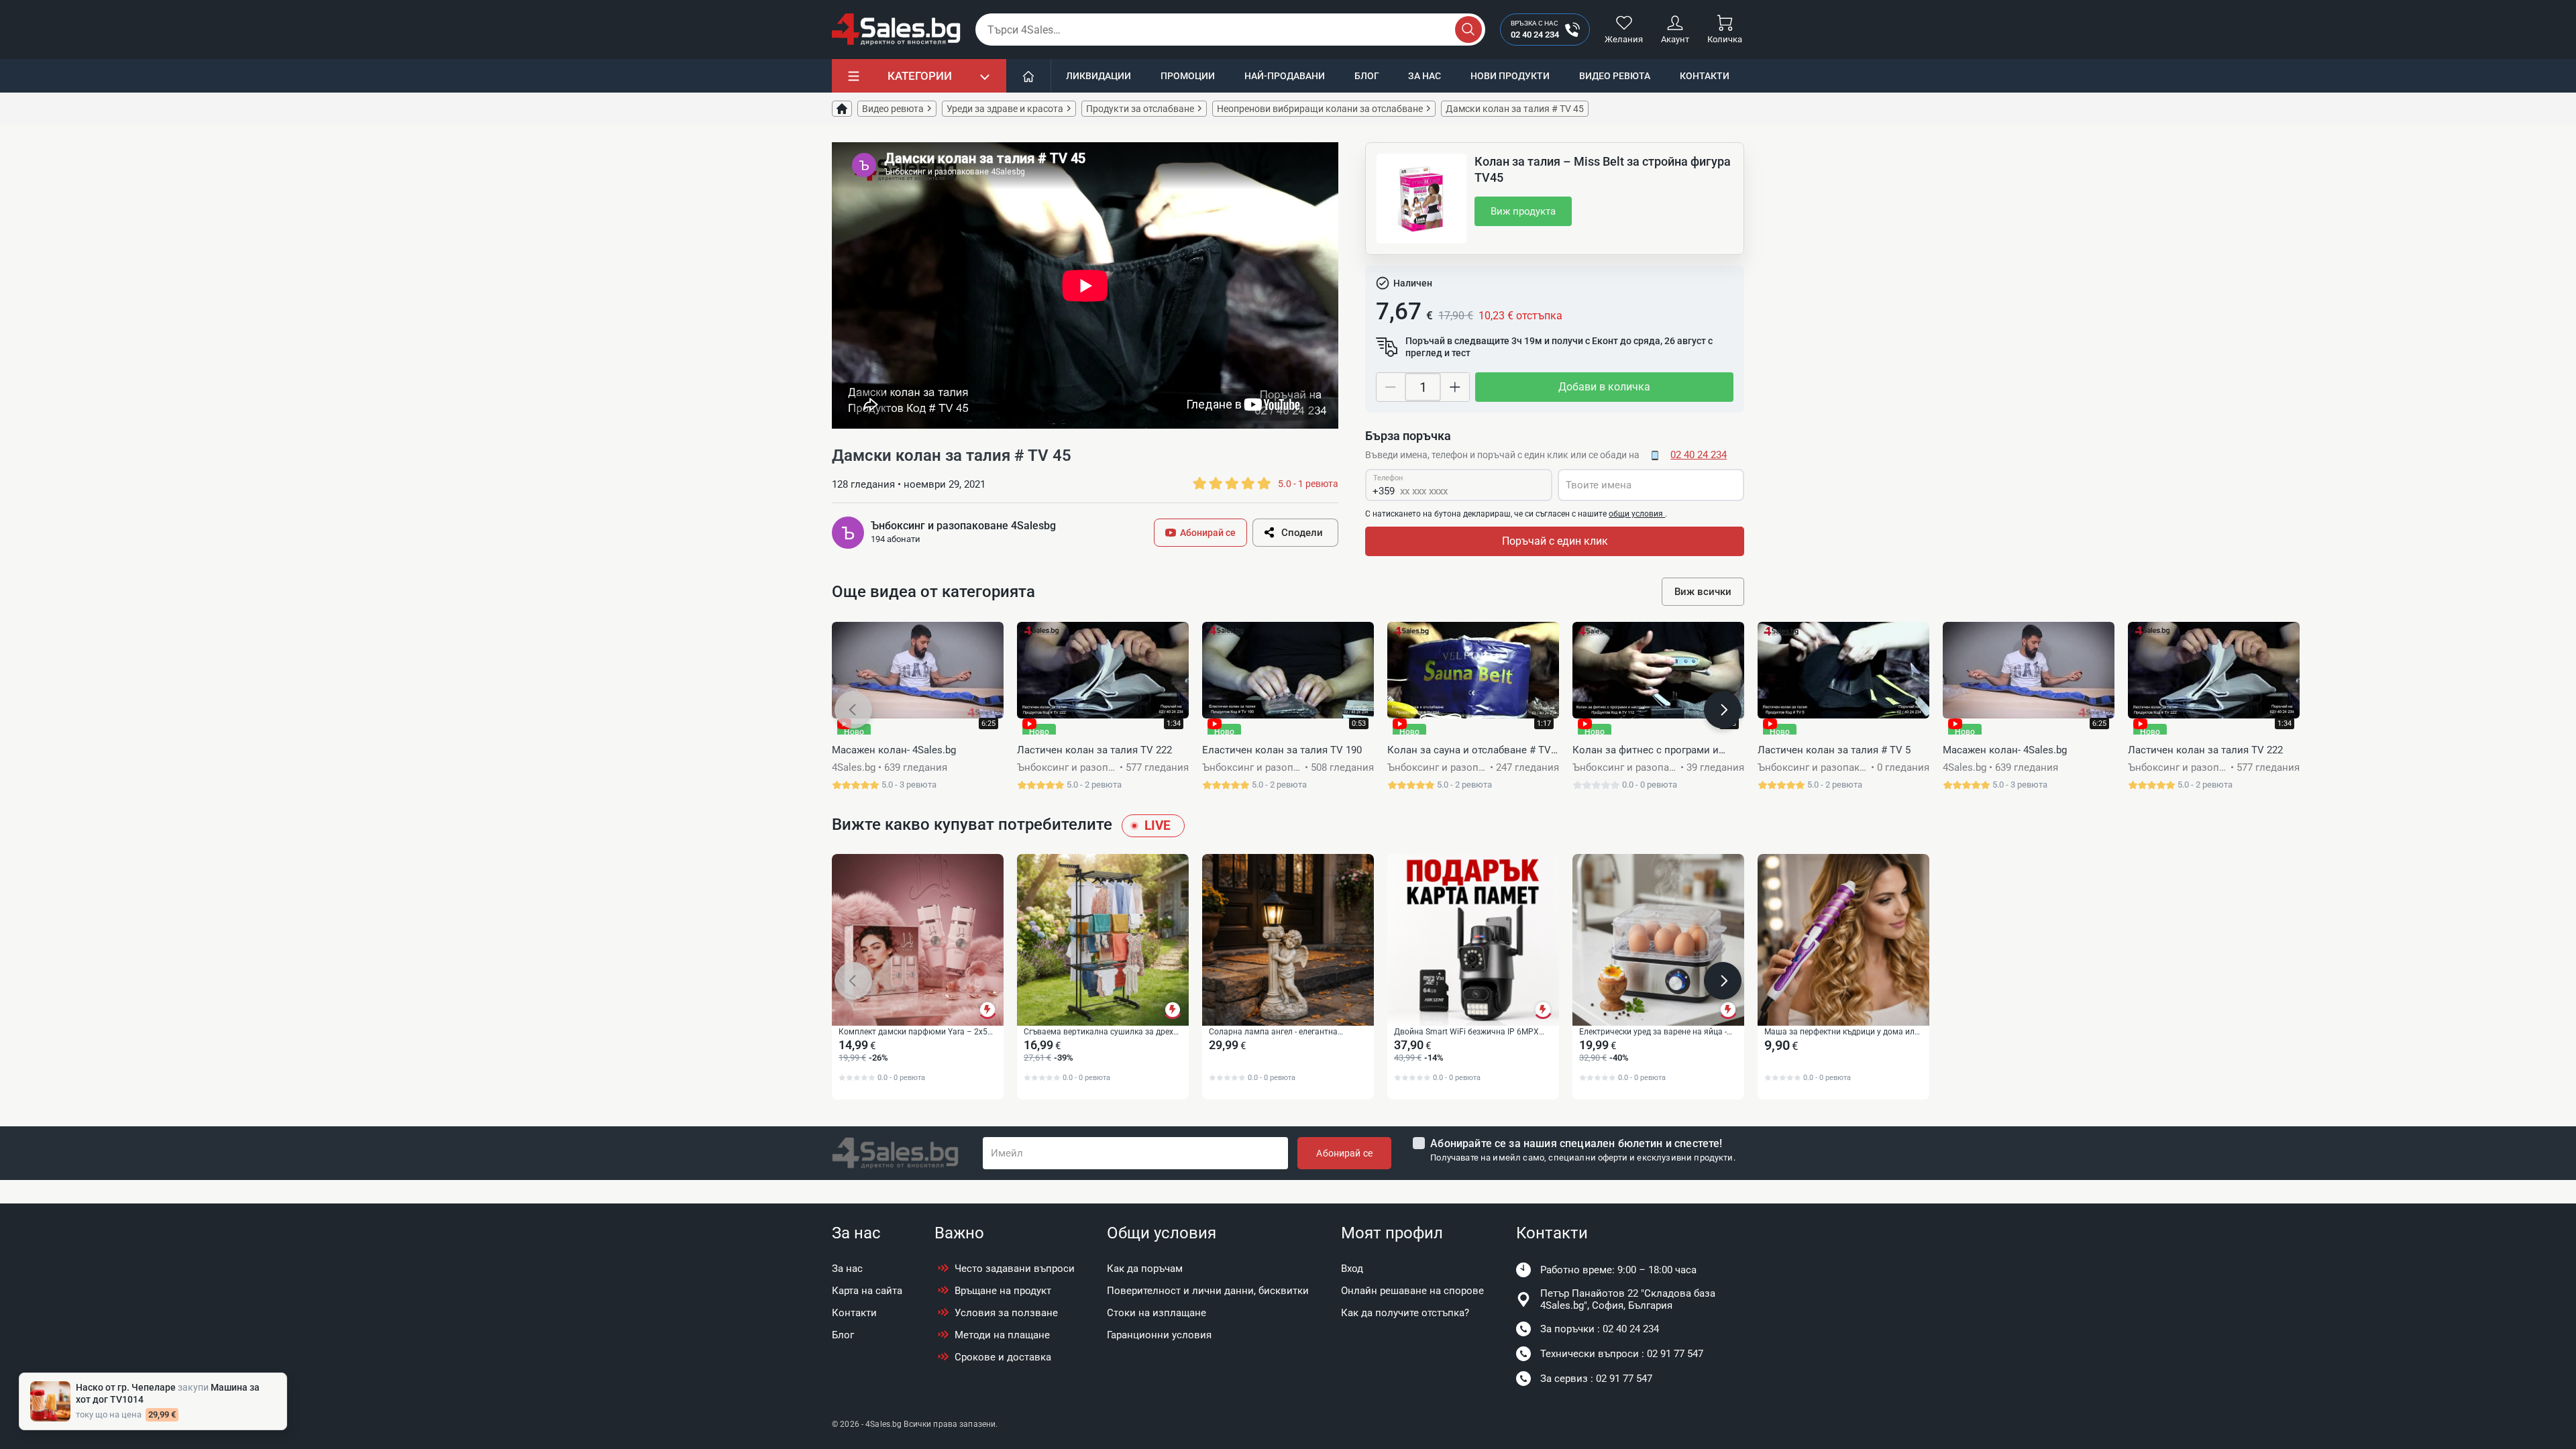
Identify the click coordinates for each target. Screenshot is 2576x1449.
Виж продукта (1523, 211)
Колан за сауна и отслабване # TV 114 (1469, 751)
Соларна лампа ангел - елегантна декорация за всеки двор (1273, 1032)
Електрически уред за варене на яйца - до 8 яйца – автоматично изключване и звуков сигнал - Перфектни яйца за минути (1656, 1032)
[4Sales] (896, 30)
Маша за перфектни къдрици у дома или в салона (1842, 1032)
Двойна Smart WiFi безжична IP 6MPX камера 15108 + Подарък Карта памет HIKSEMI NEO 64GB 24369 (1467, 1032)
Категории (920, 76)
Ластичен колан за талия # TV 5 (1834, 750)
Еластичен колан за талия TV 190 (1282, 750)
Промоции (1188, 76)
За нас (1425, 76)
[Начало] (1029, 76)
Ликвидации (1098, 76)
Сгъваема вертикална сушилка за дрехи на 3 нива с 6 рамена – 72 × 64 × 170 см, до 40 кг (1101, 1032)
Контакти (1705, 76)
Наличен (1413, 283)
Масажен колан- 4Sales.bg (894, 750)
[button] (853, 710)
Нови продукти (1510, 76)
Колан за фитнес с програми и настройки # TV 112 (1646, 751)
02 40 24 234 (1699, 455)
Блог (1367, 76)
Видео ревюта (1615, 76)
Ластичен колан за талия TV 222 (1094, 750)
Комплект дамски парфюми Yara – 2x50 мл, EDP (915, 1032)
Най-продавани (1285, 76)
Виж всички (1703, 592)
